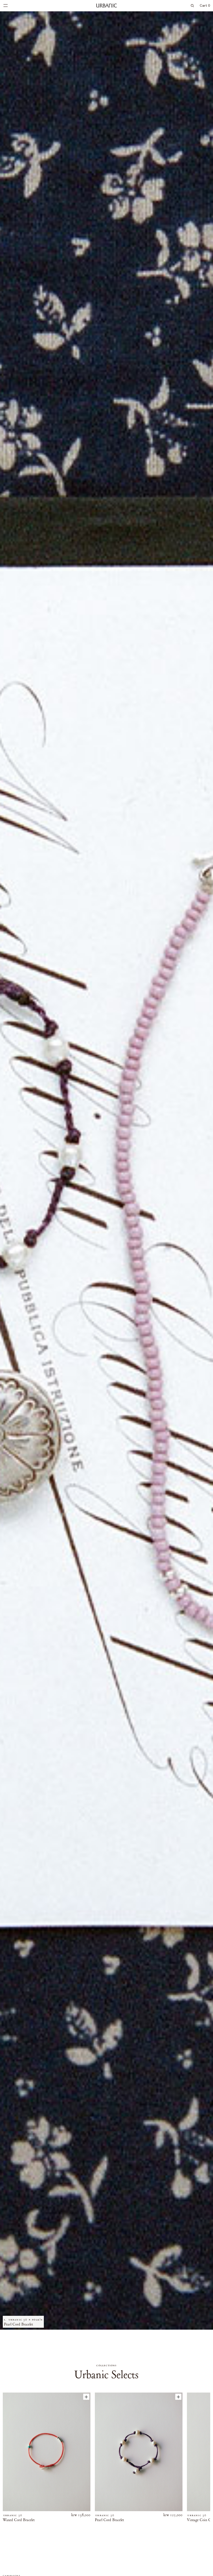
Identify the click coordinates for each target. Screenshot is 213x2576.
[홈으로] (107, 5)
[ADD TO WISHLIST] (86, 2397)
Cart (205, 6)
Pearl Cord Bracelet (109, 2520)
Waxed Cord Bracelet (19, 2520)
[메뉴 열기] (6, 6)
